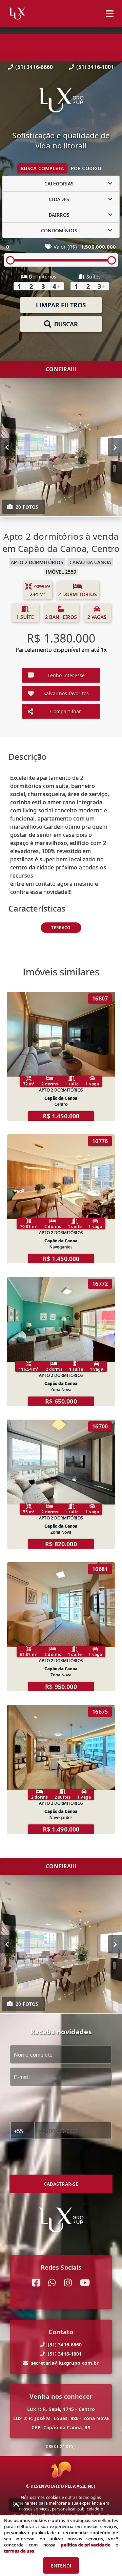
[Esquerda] (7, 447)
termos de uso (19, 2551)
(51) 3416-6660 (34, 67)
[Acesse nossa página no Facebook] (36, 2283)
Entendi (61, 2566)
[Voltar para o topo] (16, 2505)
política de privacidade (85, 2545)
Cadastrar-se (61, 2184)
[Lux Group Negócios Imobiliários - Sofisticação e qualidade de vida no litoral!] (61, 101)
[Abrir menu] (110, 14)
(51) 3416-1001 (95, 67)
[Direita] (115, 447)
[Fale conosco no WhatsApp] (52, 2283)
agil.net (86, 2486)
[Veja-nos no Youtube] (85, 2283)
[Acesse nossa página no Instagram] (68, 2283)
